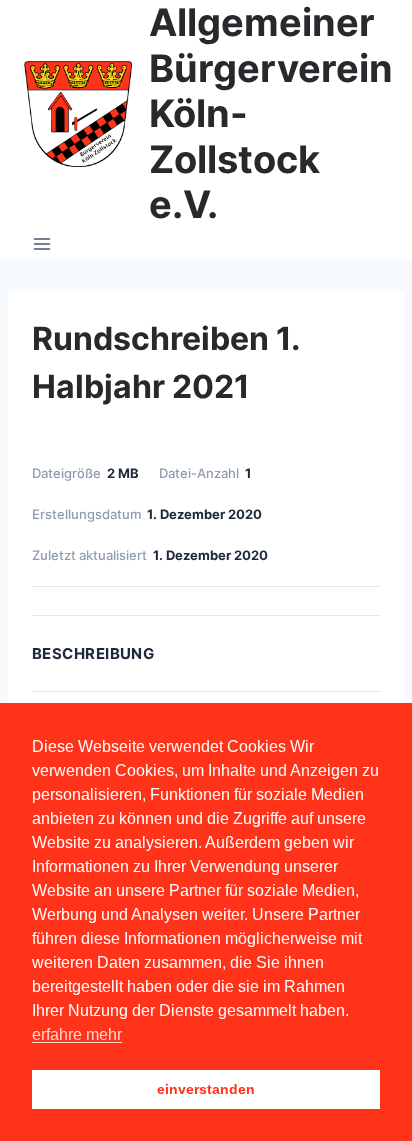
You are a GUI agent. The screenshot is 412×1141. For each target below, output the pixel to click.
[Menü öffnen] (42, 243)
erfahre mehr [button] (77, 1034)
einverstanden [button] (206, 1089)
